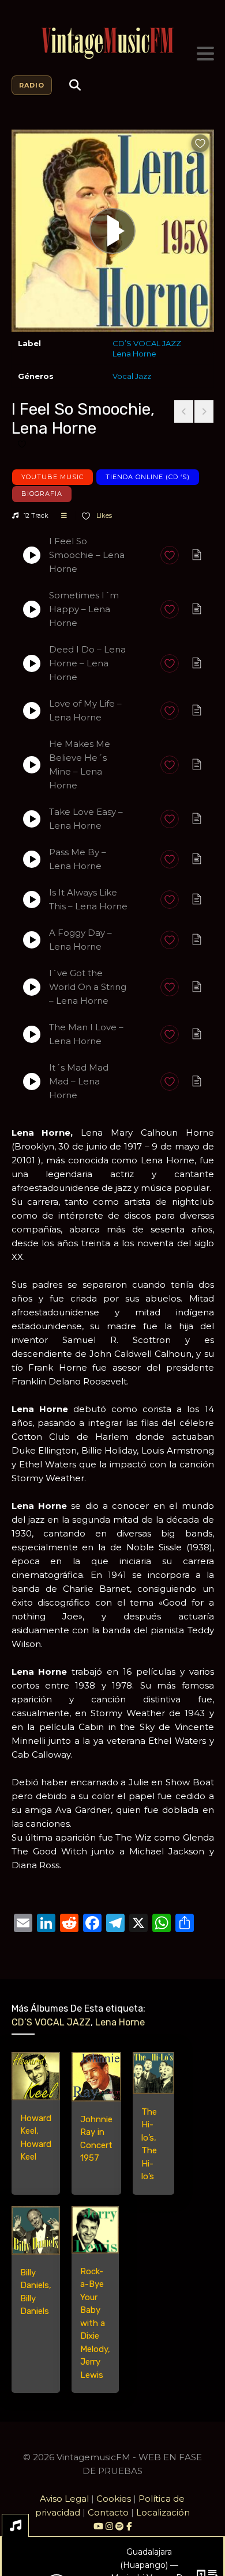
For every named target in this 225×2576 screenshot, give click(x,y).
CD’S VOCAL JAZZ (147, 343)
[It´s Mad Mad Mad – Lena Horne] (32, 1082)
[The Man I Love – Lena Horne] (32, 1034)
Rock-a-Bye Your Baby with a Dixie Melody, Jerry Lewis (95, 2323)
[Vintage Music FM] (113, 43)
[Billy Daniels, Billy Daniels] (36, 2230)
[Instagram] (110, 2526)
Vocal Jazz (132, 376)
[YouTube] (98, 2526)
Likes (103, 515)
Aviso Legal (64, 2499)
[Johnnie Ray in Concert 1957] (96, 2077)
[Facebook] (129, 2526)
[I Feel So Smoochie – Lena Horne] (32, 555)
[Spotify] (120, 2526)
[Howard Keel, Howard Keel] (36, 2076)
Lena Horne (134, 354)
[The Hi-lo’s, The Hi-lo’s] (154, 2073)
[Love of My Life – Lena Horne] (32, 711)
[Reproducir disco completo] (112, 231)
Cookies (114, 2499)
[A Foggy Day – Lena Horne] (32, 940)
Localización (163, 2512)
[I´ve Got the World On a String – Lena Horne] (32, 987)
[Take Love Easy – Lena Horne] (32, 819)
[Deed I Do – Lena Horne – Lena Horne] (32, 663)
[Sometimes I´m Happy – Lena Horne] (32, 609)
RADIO (32, 85)
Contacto (108, 2512)
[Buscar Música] (75, 85)
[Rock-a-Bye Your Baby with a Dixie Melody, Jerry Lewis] (95, 2230)
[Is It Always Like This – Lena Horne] (32, 900)
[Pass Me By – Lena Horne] (32, 859)
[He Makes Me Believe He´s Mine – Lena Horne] (32, 765)
